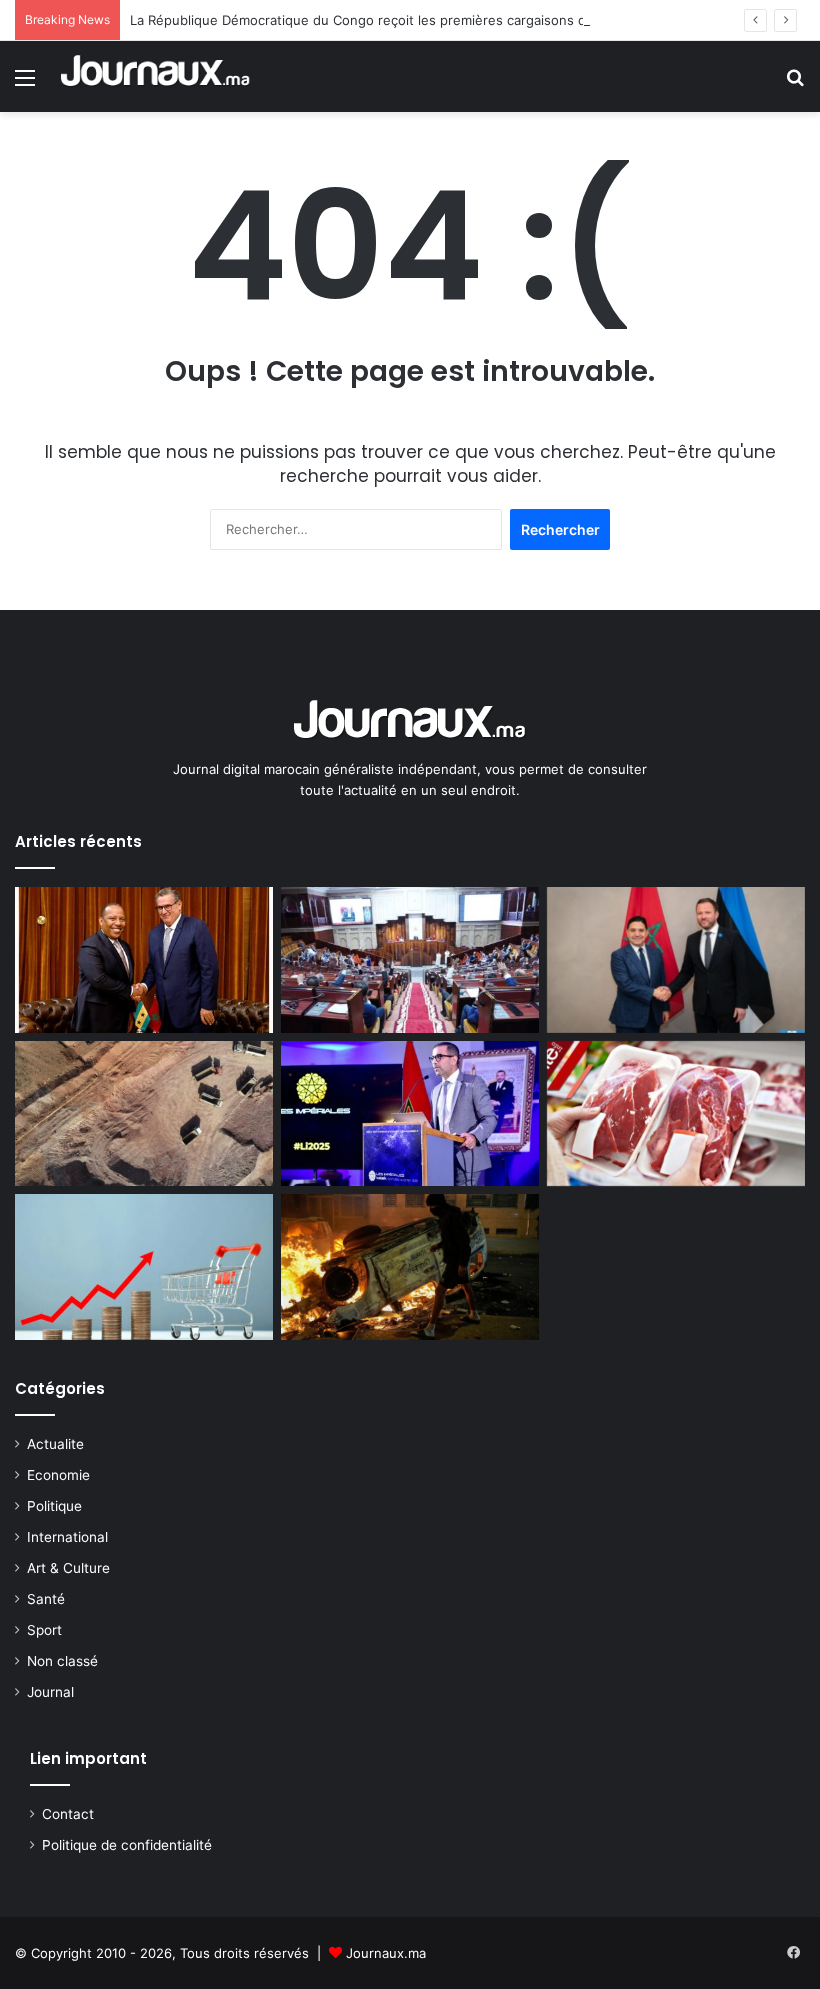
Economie (58, 1475)
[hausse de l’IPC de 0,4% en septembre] (144, 1267)
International (67, 1537)
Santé (46, 1599)
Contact (68, 1814)
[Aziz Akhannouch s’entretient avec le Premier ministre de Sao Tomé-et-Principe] (144, 960)
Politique (54, 1506)
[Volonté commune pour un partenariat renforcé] (676, 960)
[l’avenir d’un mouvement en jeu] (410, 1267)
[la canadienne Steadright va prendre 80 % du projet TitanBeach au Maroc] (144, 1114)
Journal (50, 1692)
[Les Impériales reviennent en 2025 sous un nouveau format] (410, 1114)
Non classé (62, 1661)
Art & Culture (68, 1568)
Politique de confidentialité (127, 1845)
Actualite (55, 1444)
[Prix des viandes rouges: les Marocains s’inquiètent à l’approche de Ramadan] (676, 1114)
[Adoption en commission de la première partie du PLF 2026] (410, 960)
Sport (44, 1630)
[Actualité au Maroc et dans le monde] (156, 76)
